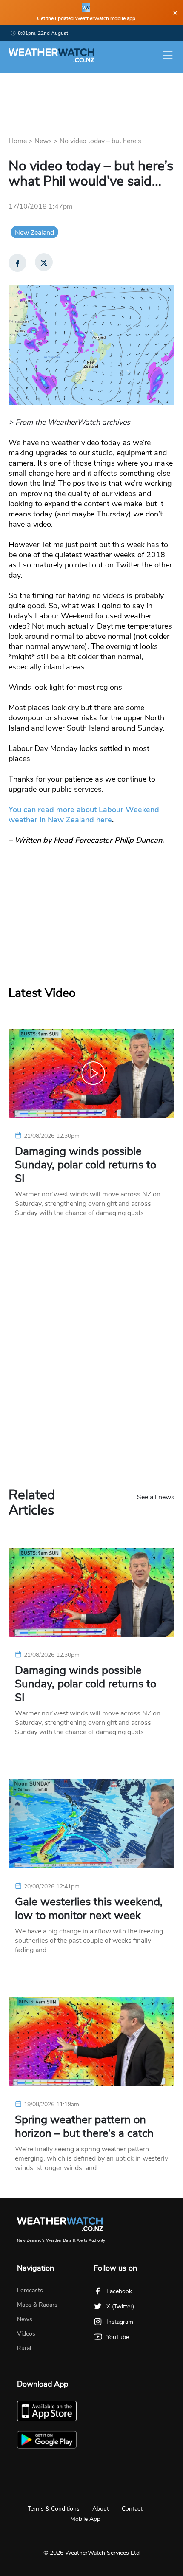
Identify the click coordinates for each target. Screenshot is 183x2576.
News (43, 141)
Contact (132, 2509)
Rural (24, 2348)
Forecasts (30, 2290)
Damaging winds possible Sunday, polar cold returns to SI (86, 1165)
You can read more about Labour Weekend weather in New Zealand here (84, 815)
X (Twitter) (120, 2307)
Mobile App (85, 2519)
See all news (156, 1498)
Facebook (119, 2291)
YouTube (118, 2337)
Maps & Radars (37, 2305)
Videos (26, 2334)
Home (18, 141)
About (101, 2509)
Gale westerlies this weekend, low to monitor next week (89, 1909)
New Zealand (34, 233)
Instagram (120, 2322)
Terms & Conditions (54, 2509)
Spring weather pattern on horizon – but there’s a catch (84, 2127)
